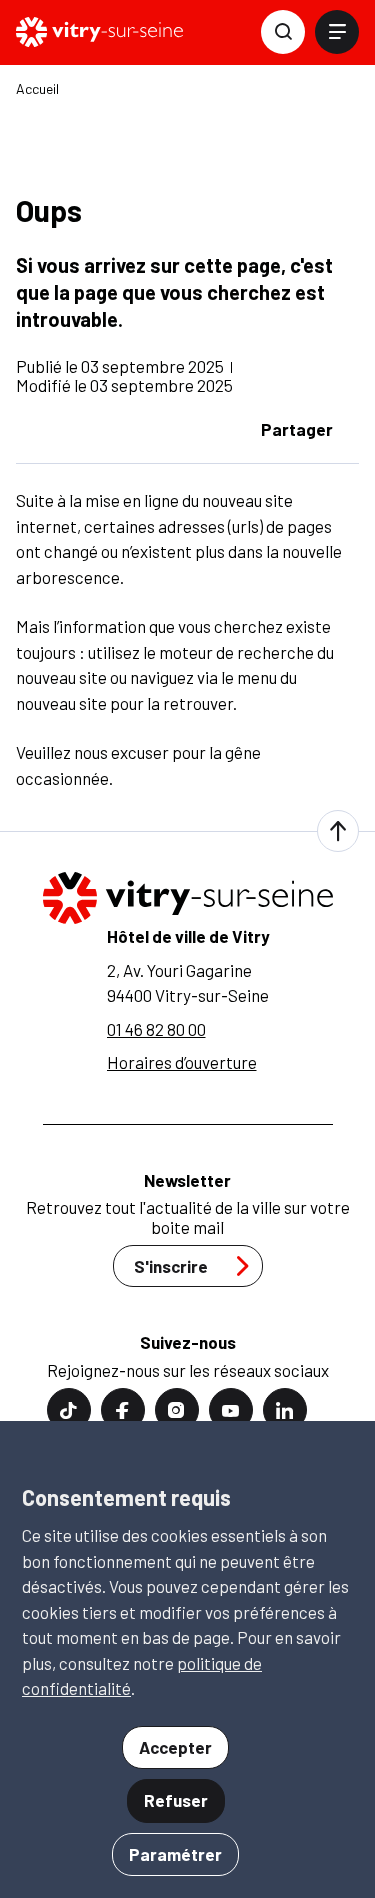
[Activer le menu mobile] (337, 32)
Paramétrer (175, 1854)
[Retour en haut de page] (338, 831)
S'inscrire (171, 1266)
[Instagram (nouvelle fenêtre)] (177, 1410)
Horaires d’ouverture (182, 1062)
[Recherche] (283, 32)
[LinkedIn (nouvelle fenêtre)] (285, 1410)
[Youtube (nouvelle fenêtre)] (231, 1410)
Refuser (176, 1800)
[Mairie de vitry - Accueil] (99, 32)
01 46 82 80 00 (156, 1029)
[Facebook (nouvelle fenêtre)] (123, 1410)
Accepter (175, 1747)
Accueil (37, 89)
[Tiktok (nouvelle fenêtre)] (69, 1410)
